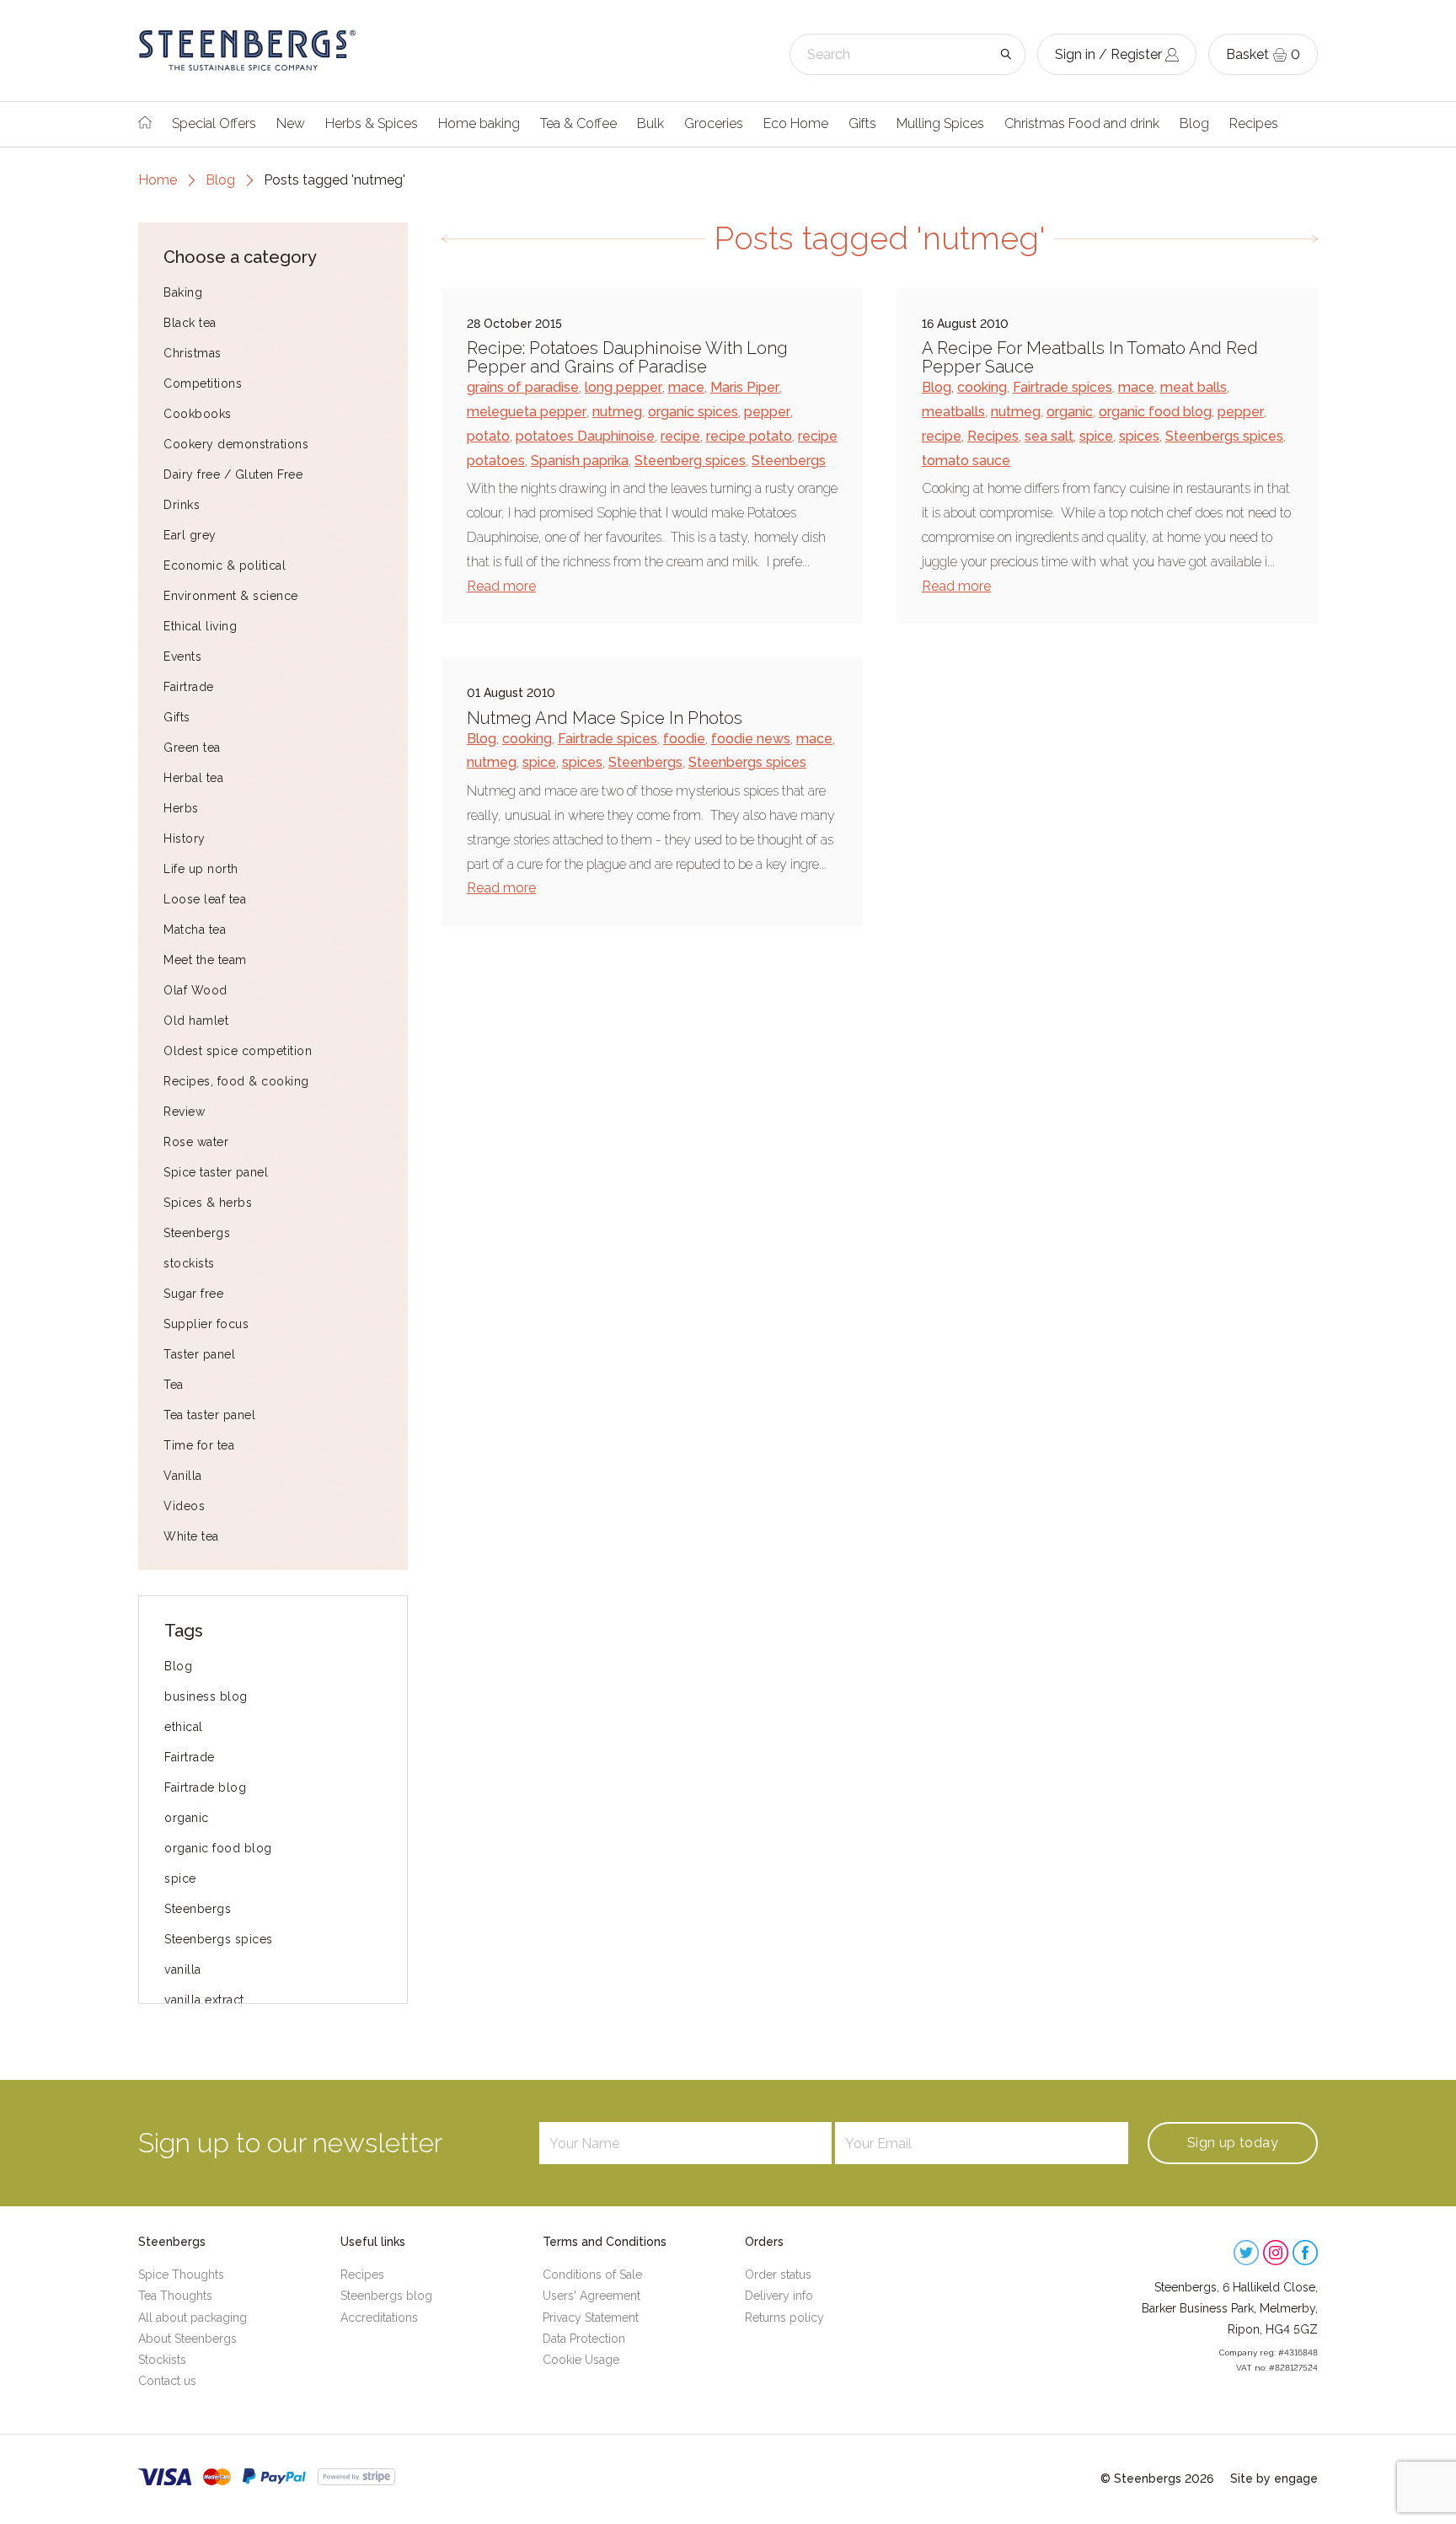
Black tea (190, 323)
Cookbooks (198, 414)
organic (187, 1818)
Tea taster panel (209, 1415)
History (185, 839)
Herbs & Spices (372, 123)
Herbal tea (193, 778)
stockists (189, 1263)
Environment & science (231, 596)
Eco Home (796, 123)
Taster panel (199, 1354)
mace (686, 387)
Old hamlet (196, 1021)
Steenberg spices (690, 461)
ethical (184, 1727)
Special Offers (214, 123)
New (291, 123)
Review (184, 1112)
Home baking (479, 123)
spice (180, 1878)
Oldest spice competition (238, 1051)
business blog (206, 1696)
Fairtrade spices (1063, 387)
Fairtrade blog (205, 1787)
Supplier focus (206, 1324)
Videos (184, 1506)
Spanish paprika (580, 461)
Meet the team (205, 960)
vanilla (183, 1969)
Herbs (181, 808)
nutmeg (617, 412)
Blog (1194, 123)
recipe (680, 436)
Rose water (196, 1142)
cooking (982, 387)
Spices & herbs (208, 1203)
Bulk (650, 123)
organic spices (693, 412)
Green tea (192, 748)
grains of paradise (523, 387)
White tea (191, 1536)
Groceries (714, 123)
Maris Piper (745, 387)
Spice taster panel (216, 1172)
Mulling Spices (940, 123)
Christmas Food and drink (1082, 123)
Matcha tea (195, 930)
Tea (174, 1385)
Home (158, 180)
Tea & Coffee (578, 123)
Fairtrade (189, 687)
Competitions (203, 383)
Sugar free (193, 1294)
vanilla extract (204, 2000)
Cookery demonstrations (236, 444)
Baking (183, 292)
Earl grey (190, 535)
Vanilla (183, 1476)
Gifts (862, 123)
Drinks (182, 505)
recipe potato (749, 436)
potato (488, 436)
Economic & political (225, 565)
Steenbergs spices (219, 1939)
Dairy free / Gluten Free (233, 474)
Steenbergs (197, 1233)
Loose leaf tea (205, 899)
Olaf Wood (195, 990)
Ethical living (200, 626)
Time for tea (199, 1445)
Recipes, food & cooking (236, 1081)
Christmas (193, 353)
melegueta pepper (527, 412)
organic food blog (218, 1848)
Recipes (1254, 123)
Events (182, 656)
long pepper (624, 387)
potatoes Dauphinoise (585, 436)
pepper (767, 412)
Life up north (201, 869)
